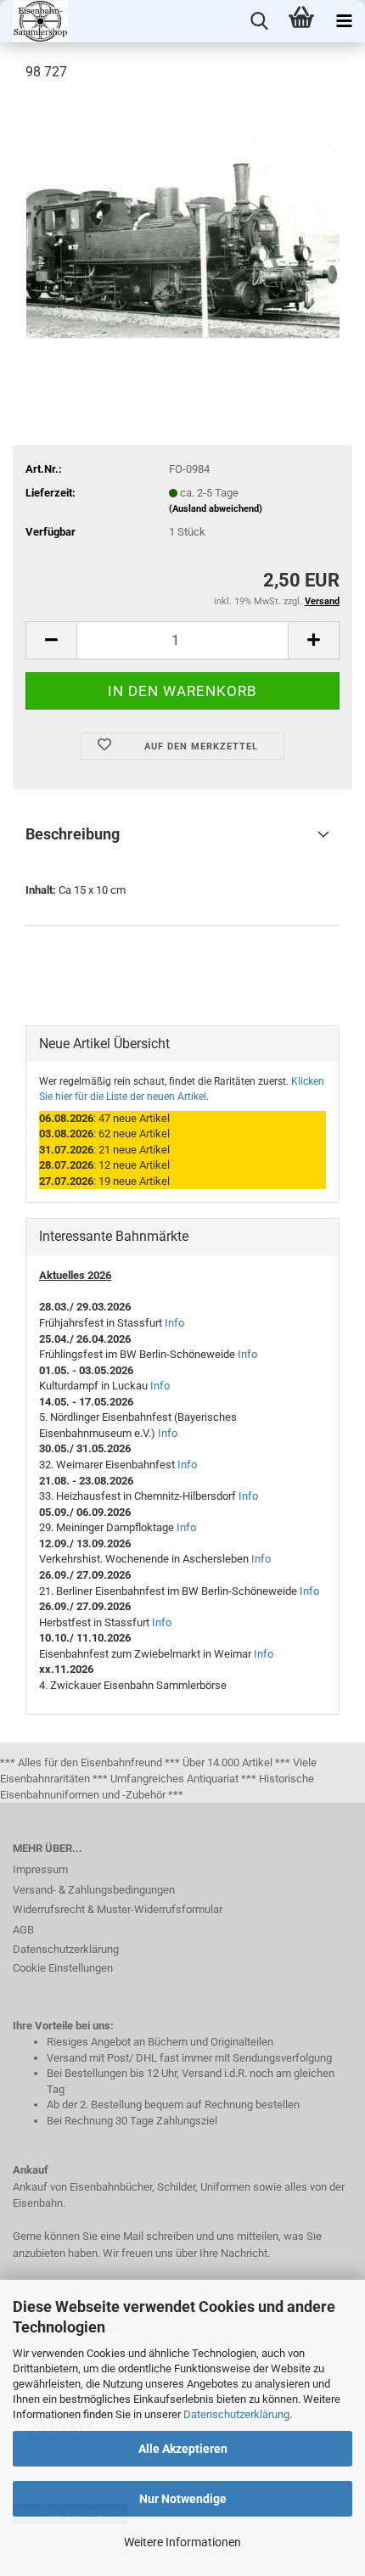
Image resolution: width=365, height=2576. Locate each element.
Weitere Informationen (182, 2542)
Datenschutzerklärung (236, 2414)
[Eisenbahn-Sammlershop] (34, 21)
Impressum (40, 1869)
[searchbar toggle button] (259, 21)
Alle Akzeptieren (183, 2449)
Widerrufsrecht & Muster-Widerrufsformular (118, 1909)
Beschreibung (73, 834)
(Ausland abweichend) (216, 509)
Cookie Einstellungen (63, 1968)
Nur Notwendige (183, 2499)
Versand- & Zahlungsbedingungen (94, 1890)
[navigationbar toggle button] (344, 21)
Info (174, 1323)
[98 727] (183, 224)
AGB (23, 1930)
